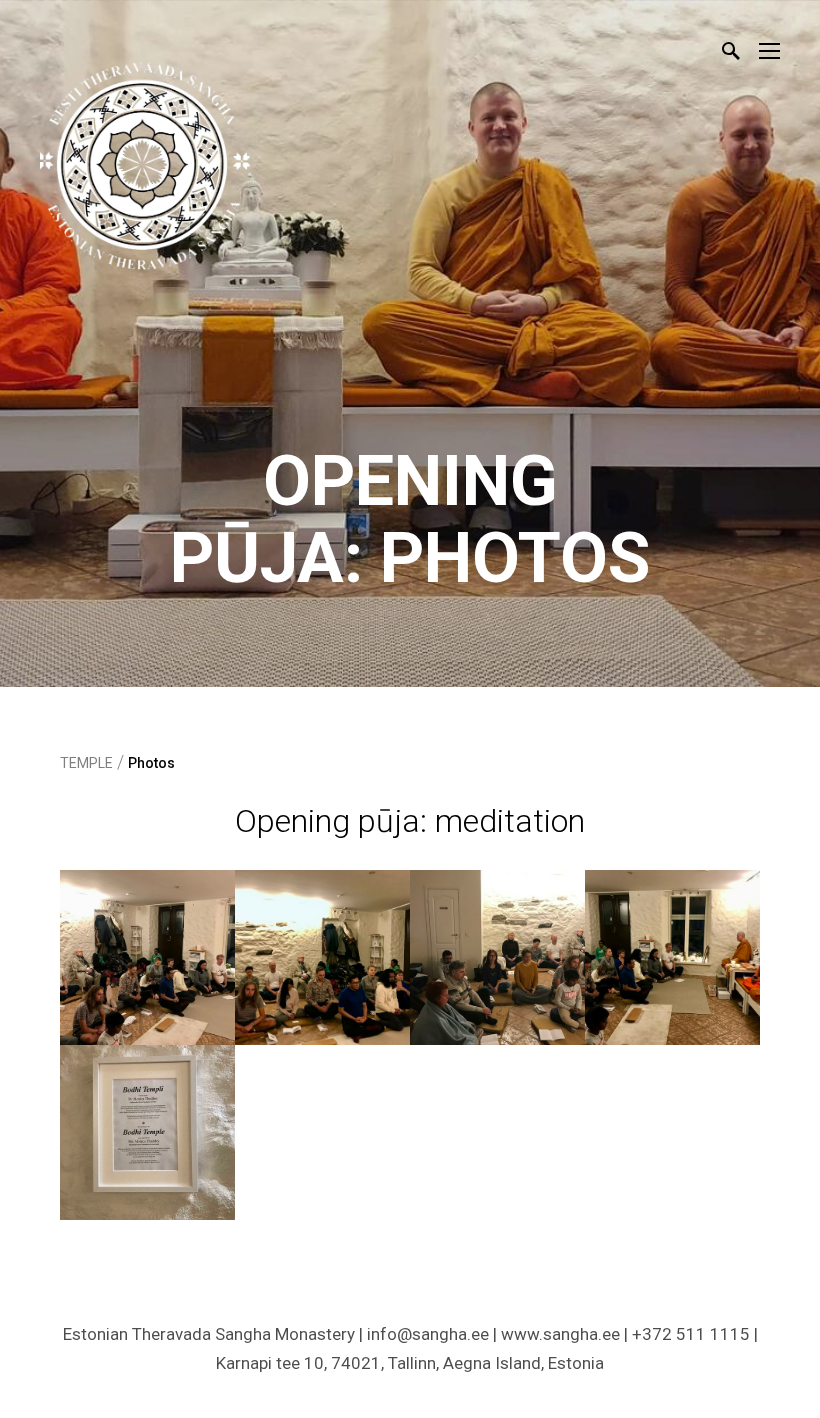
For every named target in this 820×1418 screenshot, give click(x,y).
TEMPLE (86, 763)
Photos (151, 763)
